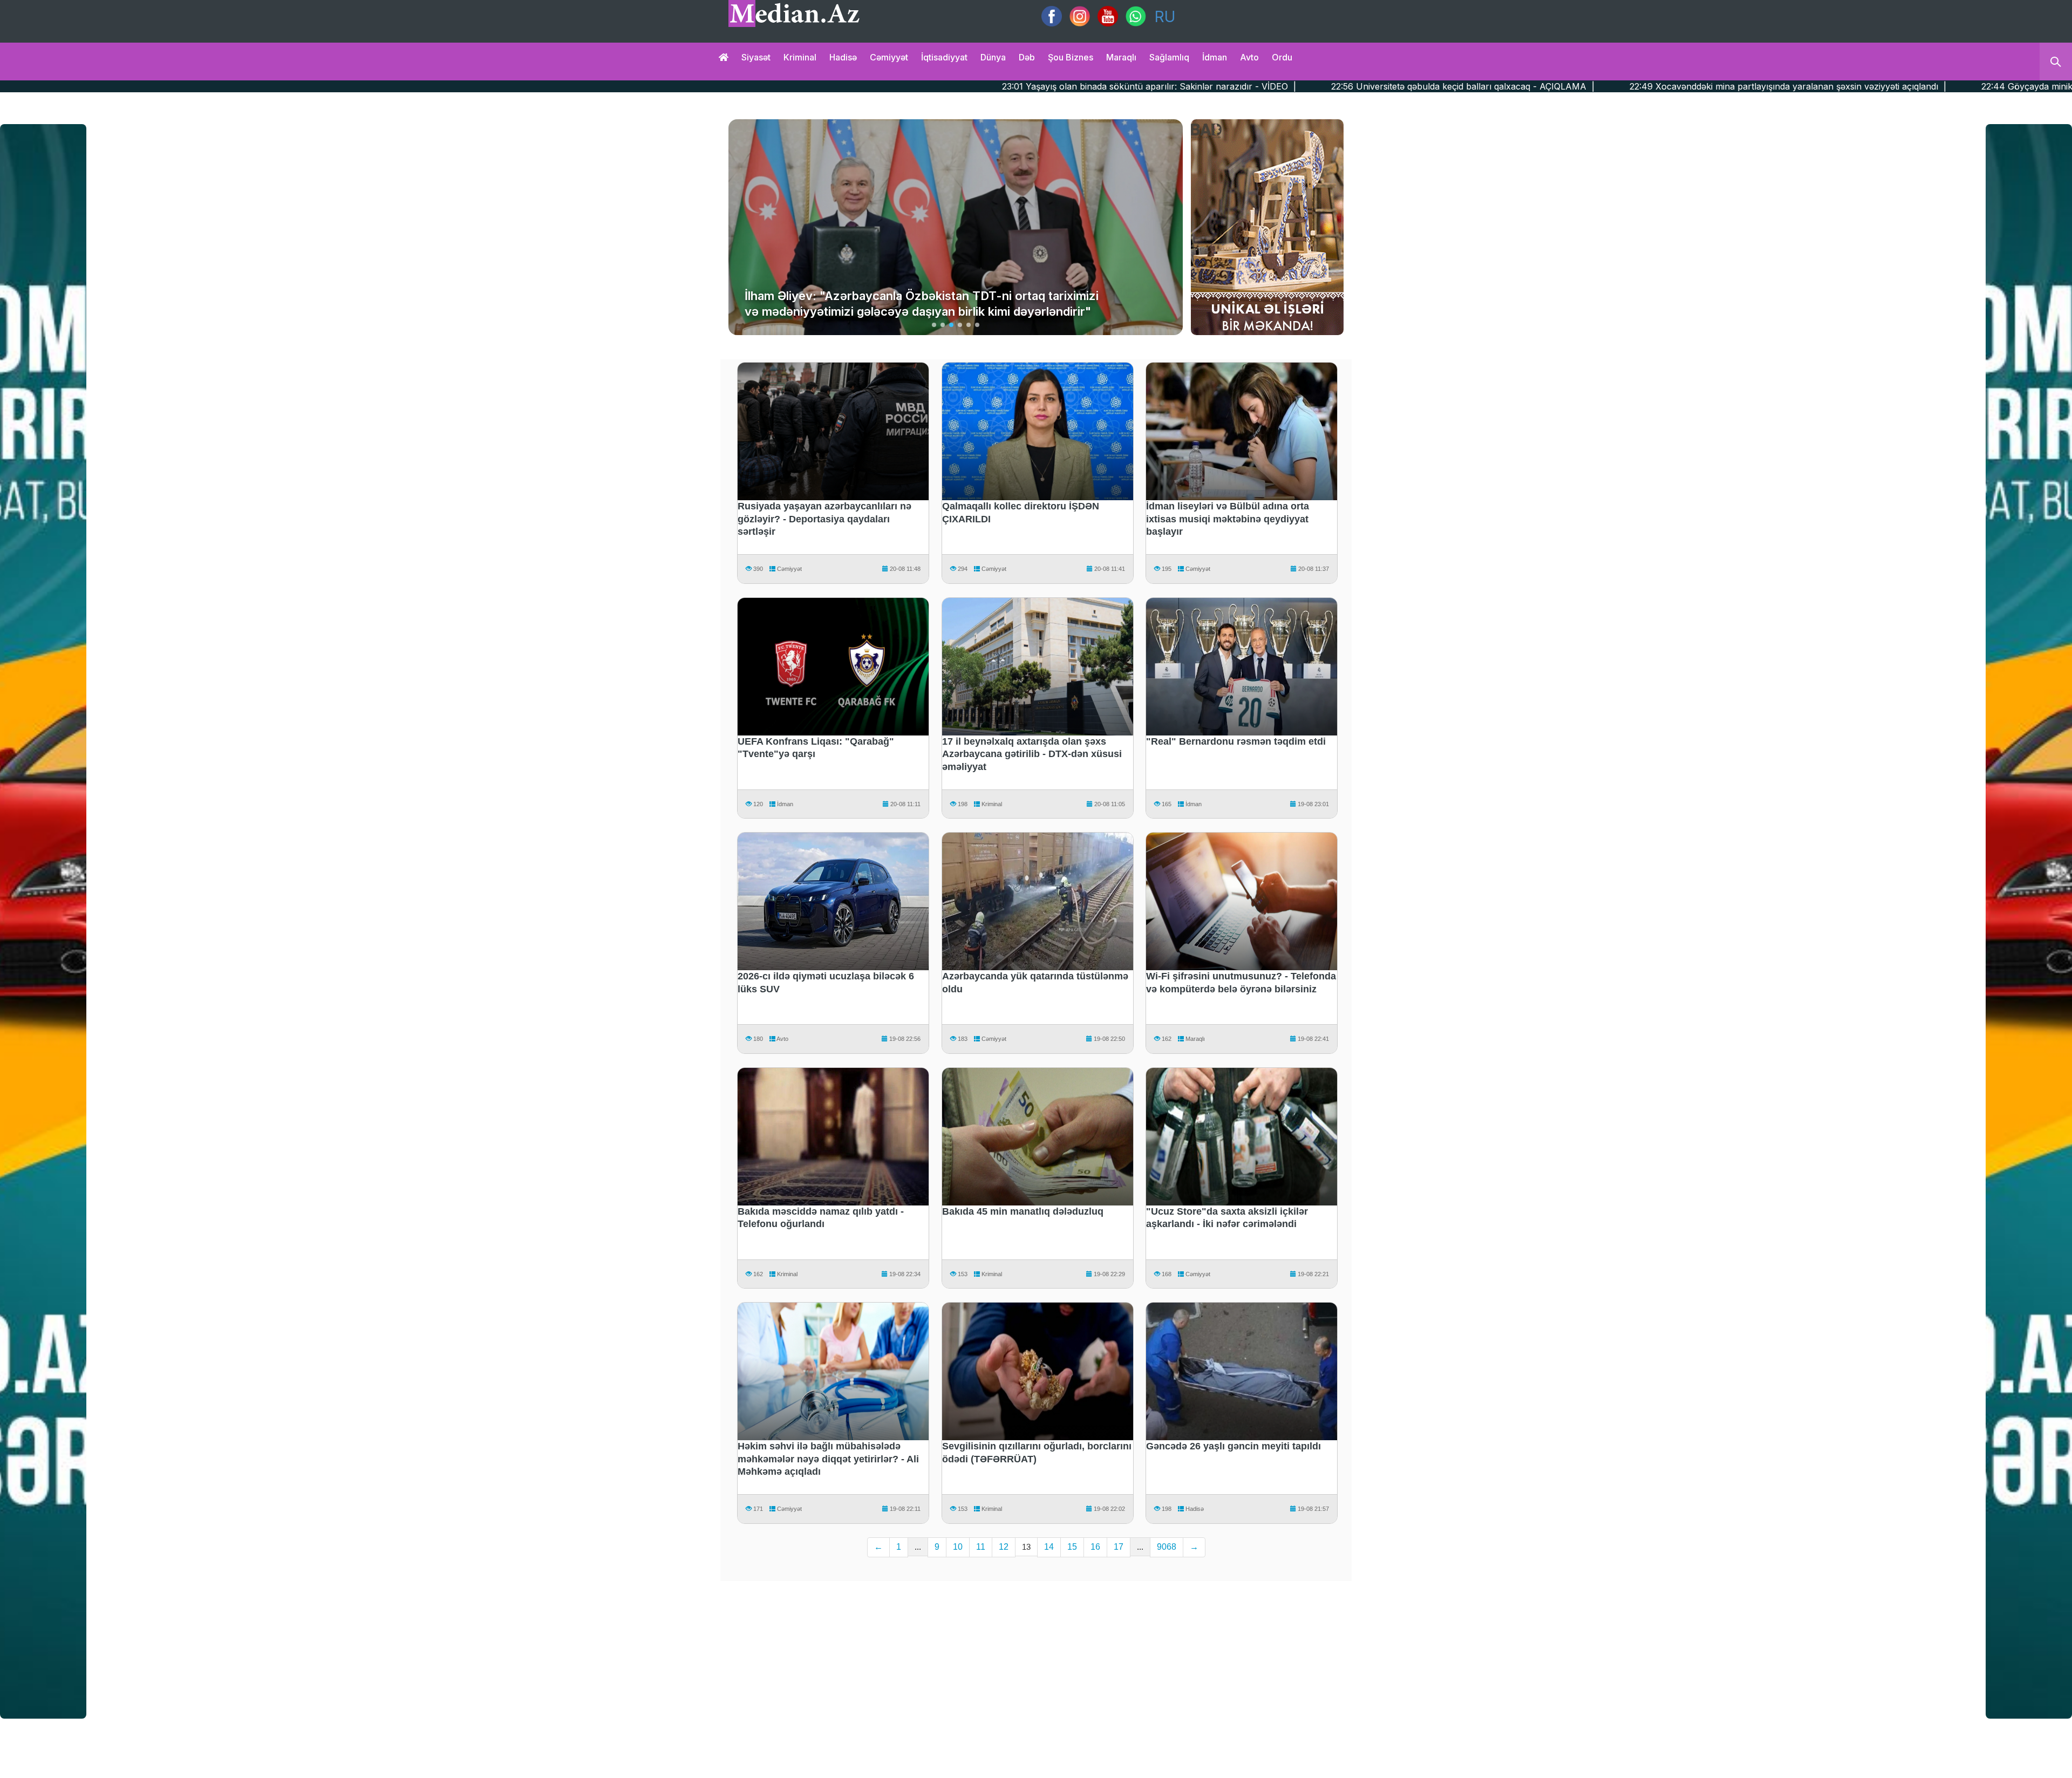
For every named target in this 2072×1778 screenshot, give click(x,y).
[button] (934, 325)
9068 (1167, 1547)
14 (1049, 1547)
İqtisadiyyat (944, 57)
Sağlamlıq (1169, 57)
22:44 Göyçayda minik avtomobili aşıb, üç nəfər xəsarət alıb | (1787, 86)
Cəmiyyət (889, 57)
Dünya (993, 57)
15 (1072, 1547)
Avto (1249, 57)
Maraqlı (1121, 57)
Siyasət (756, 57)
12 (1004, 1547)
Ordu (1282, 57)
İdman (1215, 57)
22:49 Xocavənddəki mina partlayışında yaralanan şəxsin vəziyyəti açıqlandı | (1467, 86)
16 (1095, 1547)
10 (958, 1547)
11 (981, 1547)
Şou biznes (1071, 57)
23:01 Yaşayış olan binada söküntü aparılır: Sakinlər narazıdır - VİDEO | (828, 86)
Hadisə (843, 57)
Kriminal (800, 57)
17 (1119, 1547)
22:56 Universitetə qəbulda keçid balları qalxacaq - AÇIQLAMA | (1142, 86)
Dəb (1027, 57)
